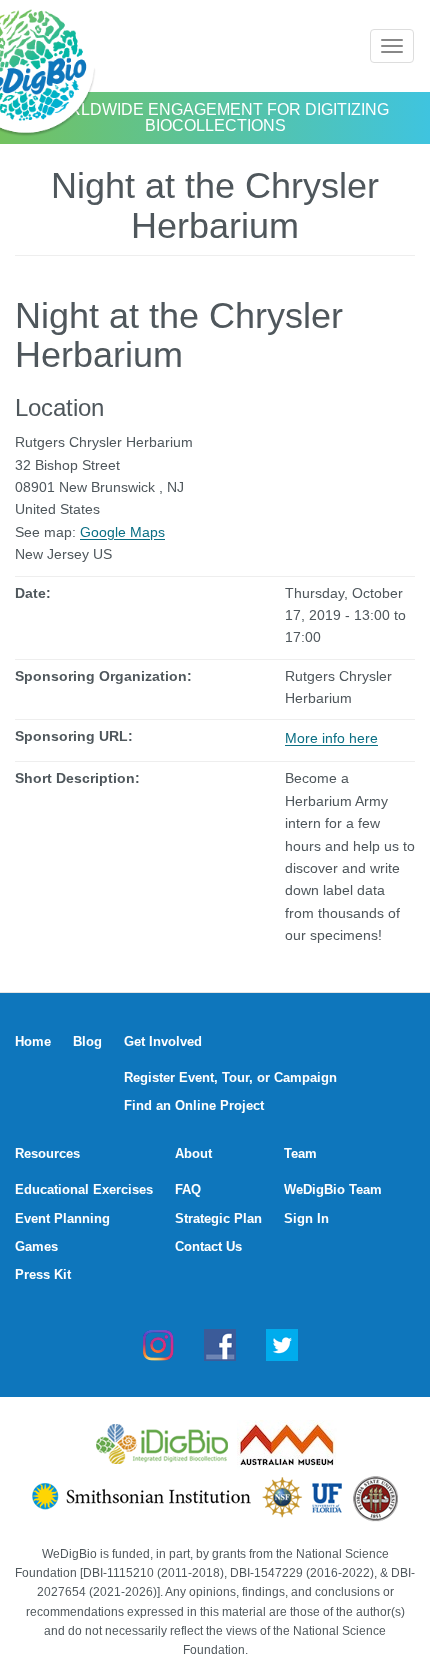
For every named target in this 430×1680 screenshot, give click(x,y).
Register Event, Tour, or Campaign (230, 1077)
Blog (87, 1041)
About (193, 1153)
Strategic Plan (218, 1218)
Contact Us (208, 1246)
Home (33, 1041)
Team (300, 1153)
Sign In (306, 1218)
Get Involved (163, 1041)
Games (36, 1246)
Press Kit (43, 1274)
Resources (47, 1153)
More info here (331, 738)
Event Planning (62, 1218)
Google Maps (122, 532)
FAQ (188, 1189)
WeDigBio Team (333, 1189)
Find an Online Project (194, 1105)
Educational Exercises (84, 1189)
